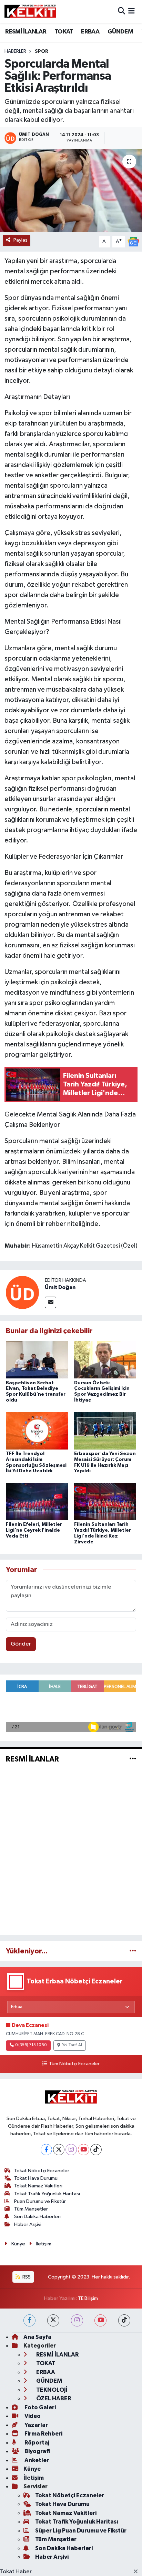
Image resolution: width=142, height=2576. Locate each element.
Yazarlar (36, 2425)
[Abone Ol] (133, 242)
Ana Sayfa (37, 2337)
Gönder (21, 1644)
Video (32, 2416)
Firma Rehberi (43, 2434)
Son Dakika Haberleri (37, 2217)
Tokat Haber (16, 2572)
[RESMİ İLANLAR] (133, 1759)
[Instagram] (71, 2150)
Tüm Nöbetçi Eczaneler (74, 2064)
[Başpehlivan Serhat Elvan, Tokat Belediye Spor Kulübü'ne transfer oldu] (37, 1360)
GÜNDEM (120, 32)
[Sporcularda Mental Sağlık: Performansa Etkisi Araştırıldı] (71, 190)
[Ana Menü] (131, 12)
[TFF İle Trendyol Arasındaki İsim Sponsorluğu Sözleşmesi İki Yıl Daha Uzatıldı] (37, 1431)
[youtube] (100, 2320)
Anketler (36, 2460)
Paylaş (21, 240)
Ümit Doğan (60, 1287)
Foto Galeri (40, 2407)
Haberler (15, 51)
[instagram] (77, 2320)
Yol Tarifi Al (72, 2045)
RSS (26, 2277)
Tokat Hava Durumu (36, 2178)
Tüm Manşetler (31, 2209)
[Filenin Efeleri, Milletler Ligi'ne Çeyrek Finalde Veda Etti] (37, 1501)
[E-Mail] (50, 1302)
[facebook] (29, 2320)
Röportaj (36, 2443)
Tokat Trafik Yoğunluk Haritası (47, 2194)
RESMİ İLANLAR (26, 32)
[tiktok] (124, 2320)
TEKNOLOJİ (51, 2390)
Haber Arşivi (28, 2224)
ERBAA (90, 32)
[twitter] (53, 2320)
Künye (18, 2244)
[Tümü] (133, 1951)
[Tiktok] (96, 2150)
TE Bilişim (88, 2298)
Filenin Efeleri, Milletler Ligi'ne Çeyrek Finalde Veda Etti (34, 1530)
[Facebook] (46, 2150)
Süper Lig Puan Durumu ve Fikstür (81, 2531)
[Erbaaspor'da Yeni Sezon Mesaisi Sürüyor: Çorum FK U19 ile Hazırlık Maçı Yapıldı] (105, 1431)
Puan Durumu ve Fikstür (40, 2201)
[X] (59, 2150)
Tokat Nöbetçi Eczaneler (42, 2171)
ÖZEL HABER (53, 2398)
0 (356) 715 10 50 (31, 2045)
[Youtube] (84, 2150)
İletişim (44, 2244)
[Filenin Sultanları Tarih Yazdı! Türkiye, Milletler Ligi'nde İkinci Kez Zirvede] (105, 1501)
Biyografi (37, 2451)
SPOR (42, 51)
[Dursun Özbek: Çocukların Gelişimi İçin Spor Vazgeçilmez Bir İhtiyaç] (105, 1360)
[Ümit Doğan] (22, 1292)
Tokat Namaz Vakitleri (38, 2186)
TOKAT (64, 32)
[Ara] (121, 12)
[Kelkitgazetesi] (30, 11)
